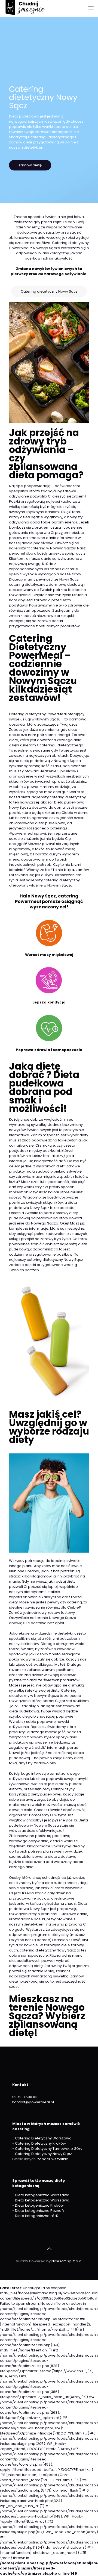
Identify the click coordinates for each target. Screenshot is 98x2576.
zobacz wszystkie (53, 2159)
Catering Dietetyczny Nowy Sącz (43, 2154)
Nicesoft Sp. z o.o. (67, 2261)
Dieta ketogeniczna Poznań (39, 2211)
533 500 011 (28, 2097)
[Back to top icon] (49, 2249)
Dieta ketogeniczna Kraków (39, 2205)
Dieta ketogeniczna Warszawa (42, 2195)
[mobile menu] (91, 8)
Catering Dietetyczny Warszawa (43, 2138)
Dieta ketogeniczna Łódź (37, 2216)
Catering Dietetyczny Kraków (40, 2143)
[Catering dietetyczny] (25, 8)
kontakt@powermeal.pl (33, 2102)
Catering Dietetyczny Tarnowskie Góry (49, 2149)
